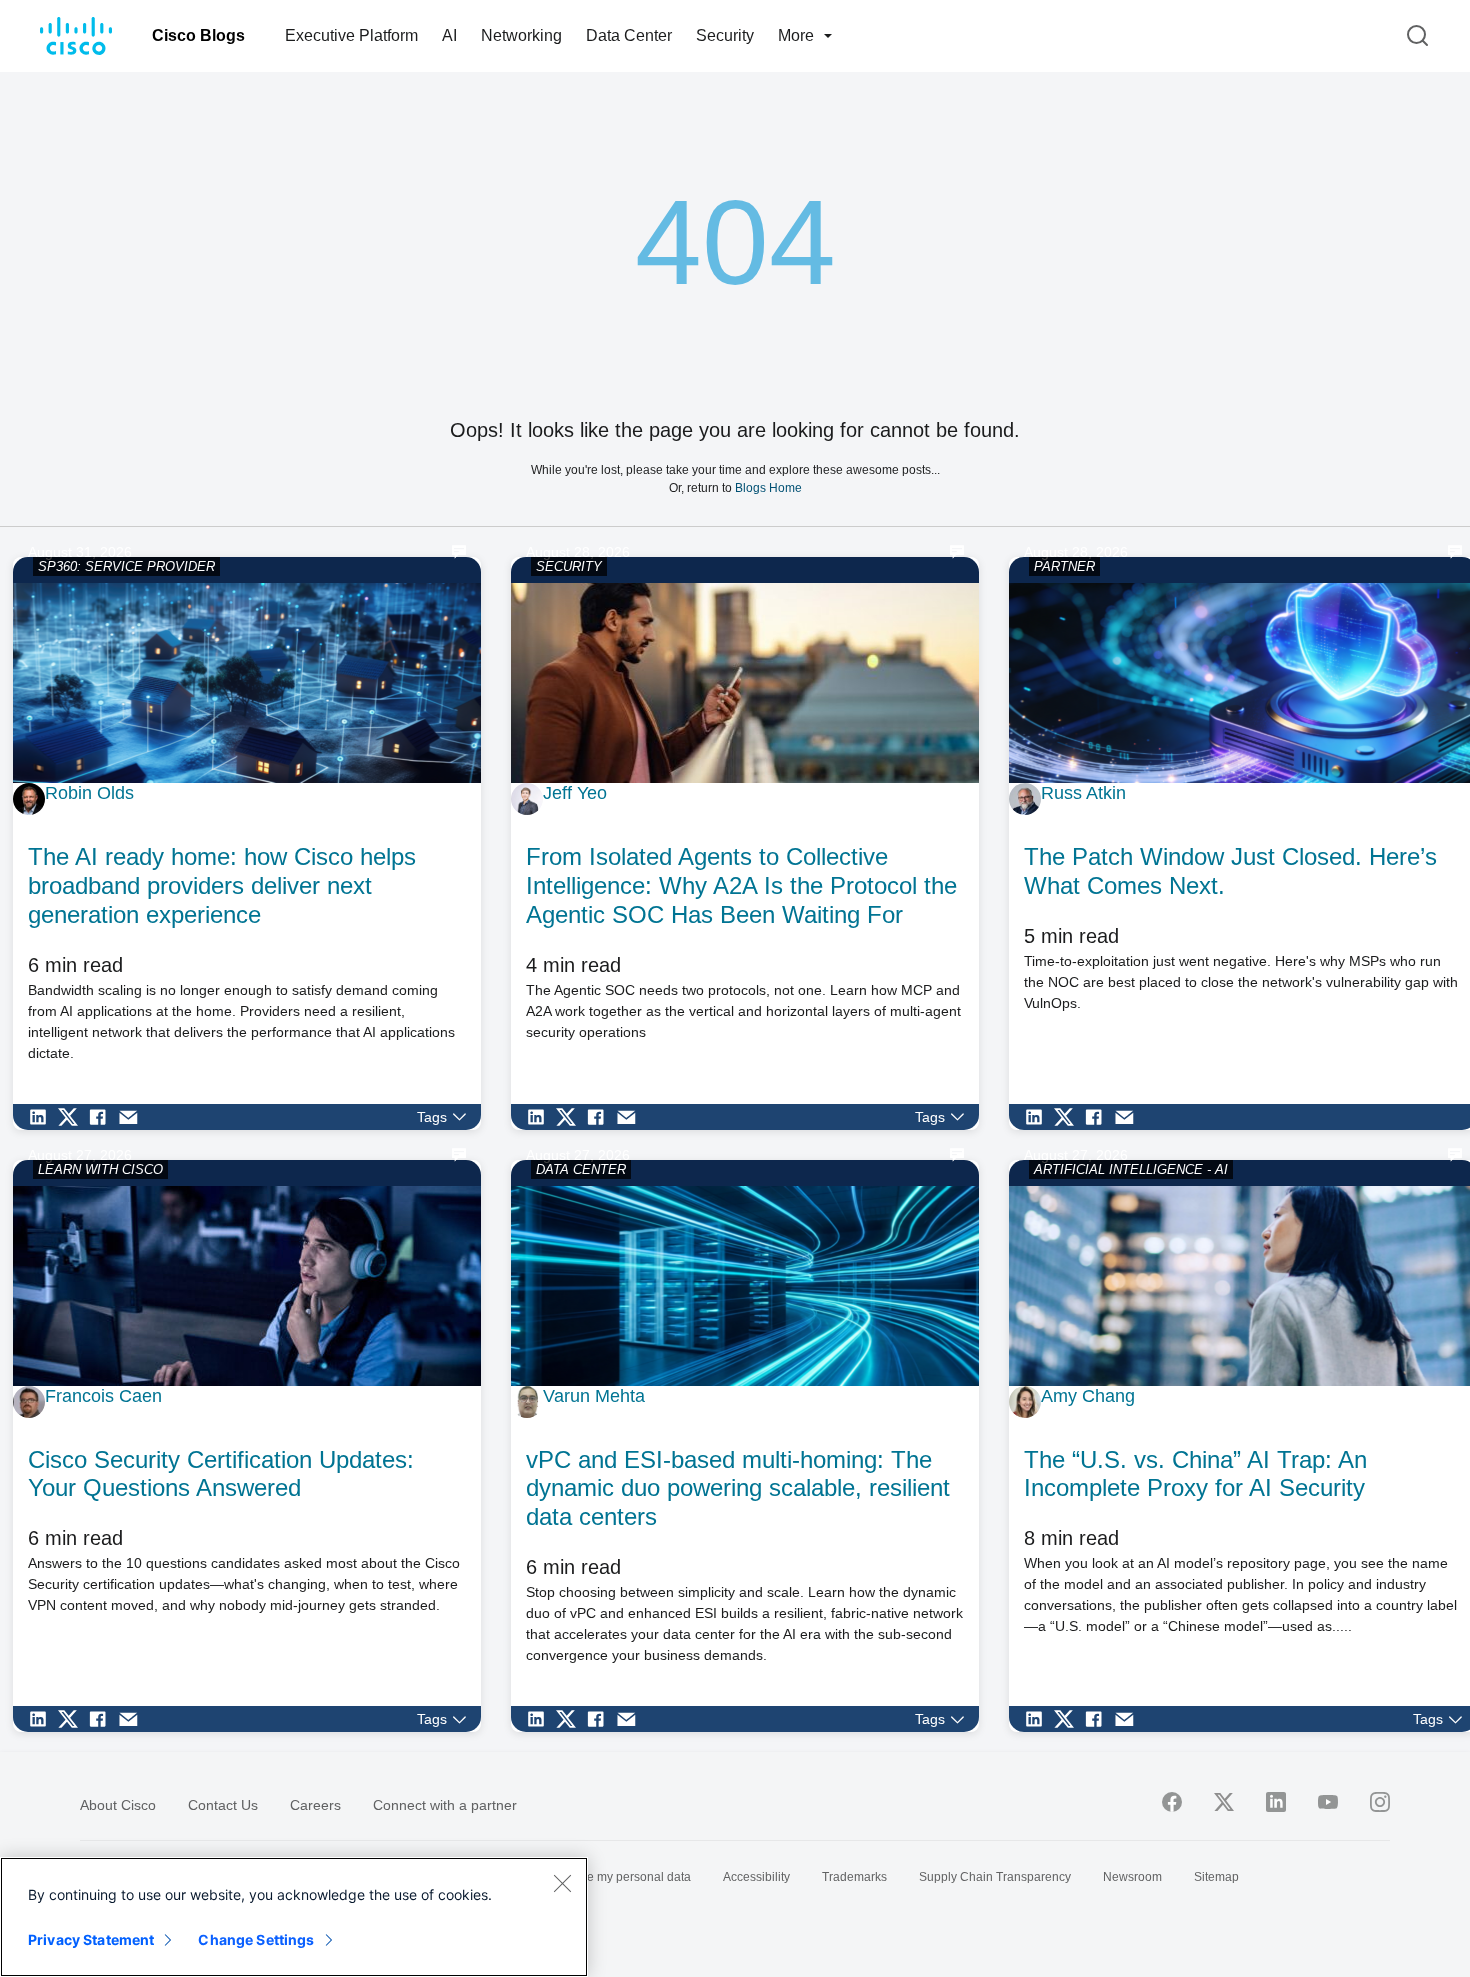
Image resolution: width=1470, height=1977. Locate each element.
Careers (315, 1805)
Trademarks (854, 1877)
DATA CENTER (581, 1169)
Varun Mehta (594, 1396)
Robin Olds (89, 793)
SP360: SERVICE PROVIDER (126, 566)
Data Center (629, 35)
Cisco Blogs (198, 35)
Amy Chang (1088, 1396)
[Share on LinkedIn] (43, 1117)
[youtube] (1328, 1802)
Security (725, 35)
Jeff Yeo (575, 793)
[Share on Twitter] (73, 1117)
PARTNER (1064, 566)
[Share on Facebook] (103, 1117)
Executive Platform (351, 35)
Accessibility (756, 1877)
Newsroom (1132, 1877)
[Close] (562, 1883)
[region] (294, 1917)
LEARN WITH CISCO (100, 1169)
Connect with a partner (445, 1805)
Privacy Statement (91, 1939)
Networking (521, 35)
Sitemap (1216, 1877)
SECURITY (569, 566)
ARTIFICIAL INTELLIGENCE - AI (1131, 1169)
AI (449, 35)
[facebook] (1172, 1802)
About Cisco (118, 1805)
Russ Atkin (1083, 793)
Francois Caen (103, 1396)
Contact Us (223, 1805)
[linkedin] (1276, 1802)
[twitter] (1224, 1802)
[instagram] (1380, 1802)
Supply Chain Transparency (995, 1877)
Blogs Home (768, 487)
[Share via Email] (133, 1117)
